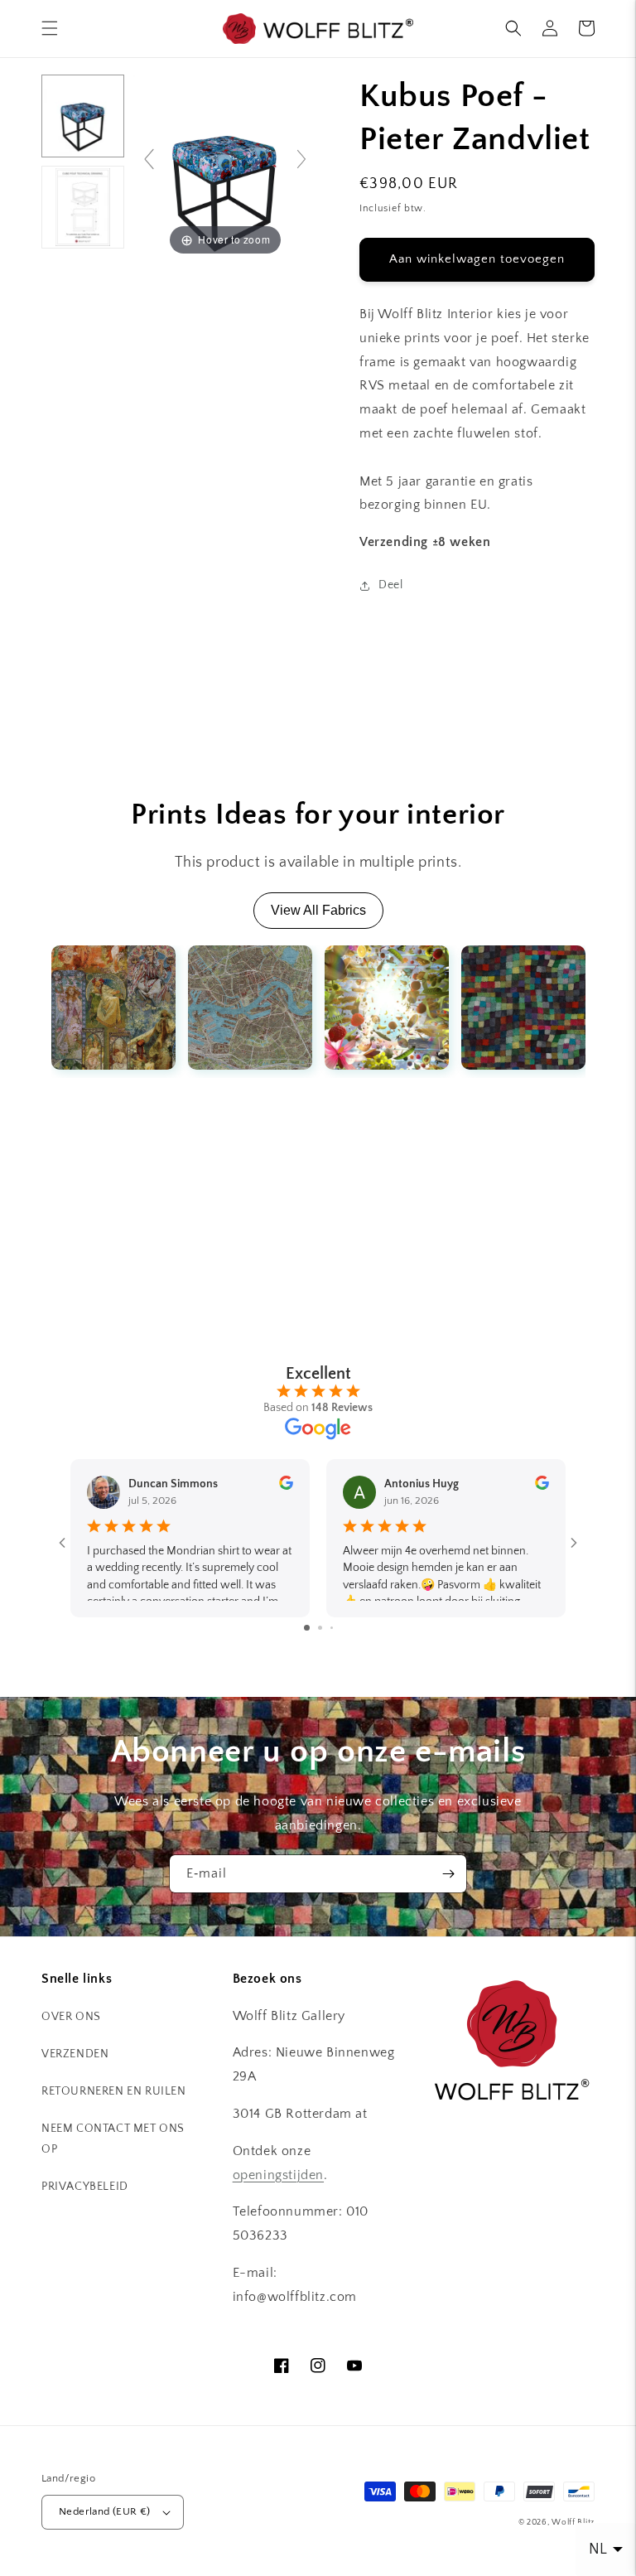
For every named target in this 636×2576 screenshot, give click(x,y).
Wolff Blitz (573, 2523)
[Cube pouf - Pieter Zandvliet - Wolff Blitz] (83, 116)
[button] (50, 28)
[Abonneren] (448, 1874)
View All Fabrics (318, 910)
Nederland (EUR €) (105, 2511)
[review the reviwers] (286, 1486)
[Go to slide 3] (332, 1628)
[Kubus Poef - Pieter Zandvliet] (83, 207)
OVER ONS (71, 2017)
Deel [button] (390, 585)
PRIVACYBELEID (85, 2187)
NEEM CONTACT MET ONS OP (113, 2139)
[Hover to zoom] (225, 166)
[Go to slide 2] (320, 1628)
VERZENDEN (75, 2054)
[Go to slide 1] (307, 1628)
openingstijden (278, 2175)
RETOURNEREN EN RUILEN (114, 2091)
